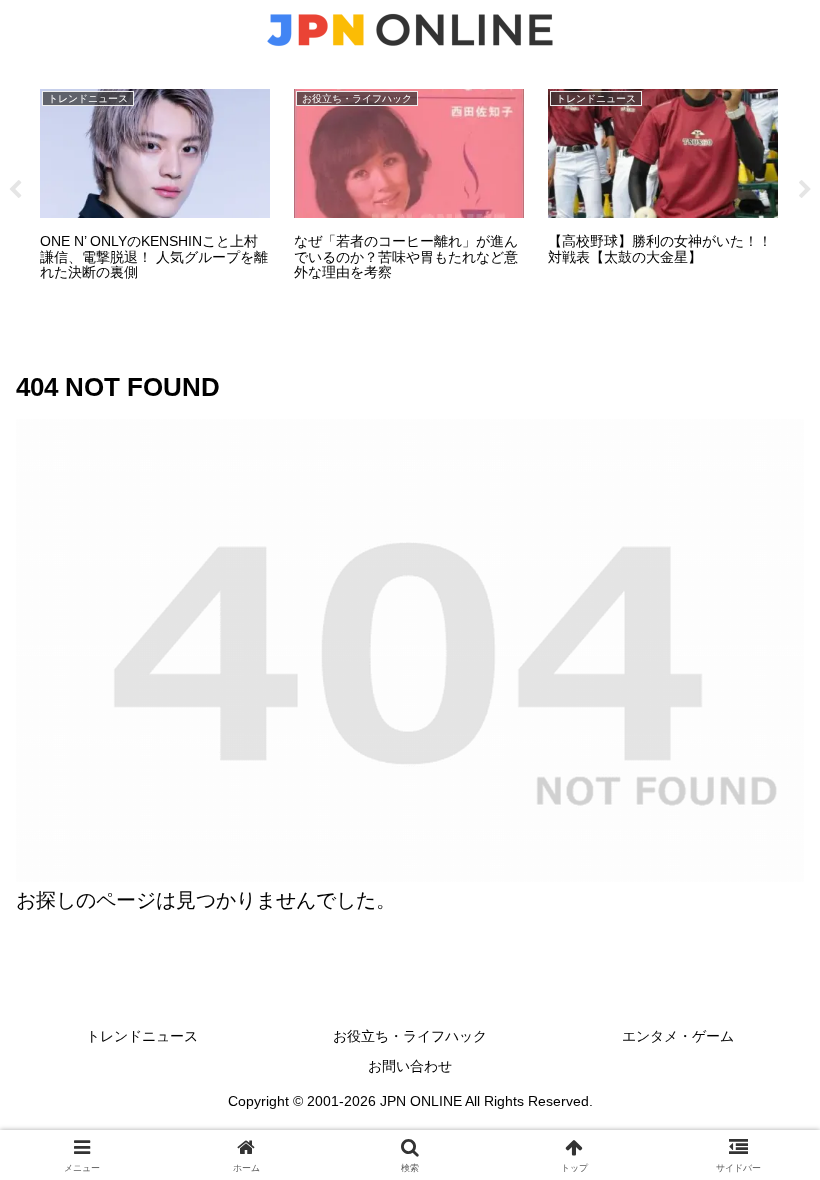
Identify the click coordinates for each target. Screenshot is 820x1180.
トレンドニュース (142, 1036)
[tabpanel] (155, 187)
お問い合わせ (410, 1066)
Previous (15, 190)
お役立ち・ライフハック (410, 1036)
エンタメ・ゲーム (678, 1036)
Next (805, 190)
